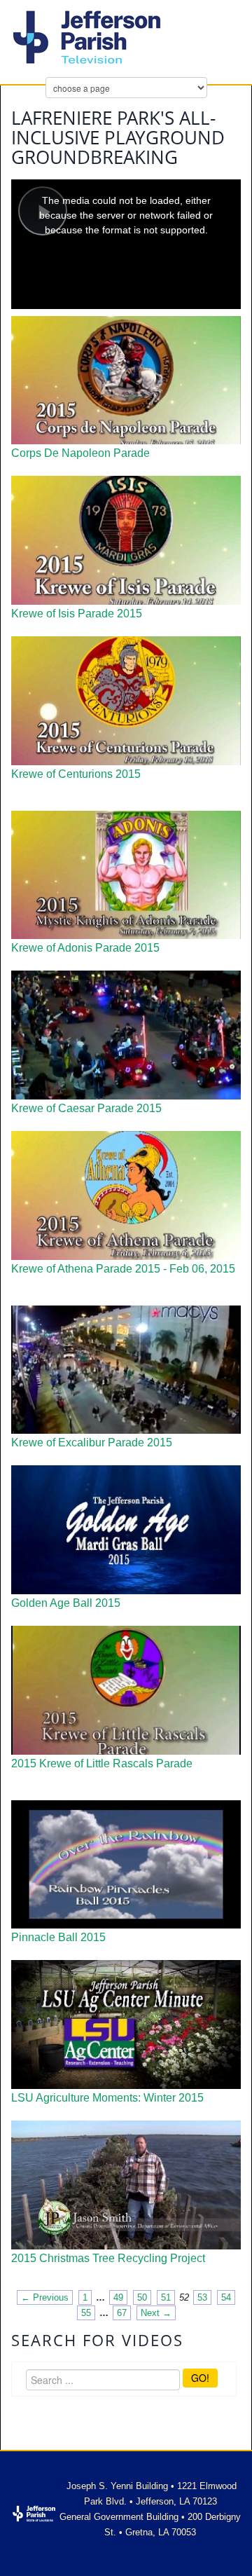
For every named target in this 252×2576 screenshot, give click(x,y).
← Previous (45, 2297)
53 (202, 2297)
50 (142, 2297)
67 (122, 2313)
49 (118, 2297)
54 (226, 2297)
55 (86, 2313)
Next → (156, 2313)
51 (166, 2297)
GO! (200, 2378)
